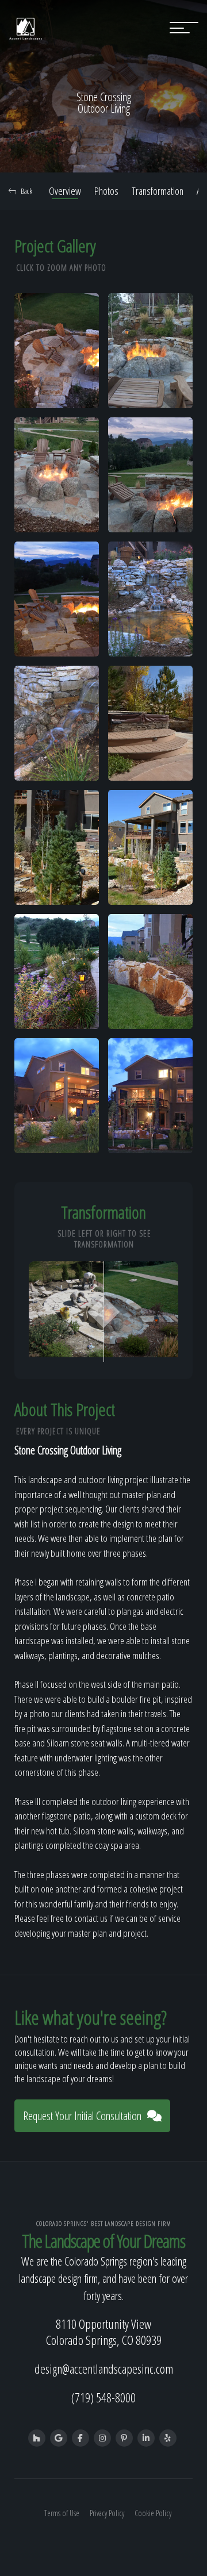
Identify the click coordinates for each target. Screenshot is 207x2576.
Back (26, 191)
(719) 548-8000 (103, 2397)
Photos (106, 191)
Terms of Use (62, 2513)
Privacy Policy (107, 2513)
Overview (65, 191)
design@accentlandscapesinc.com (104, 2368)
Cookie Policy (153, 2513)
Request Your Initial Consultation (82, 2116)
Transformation (158, 191)
